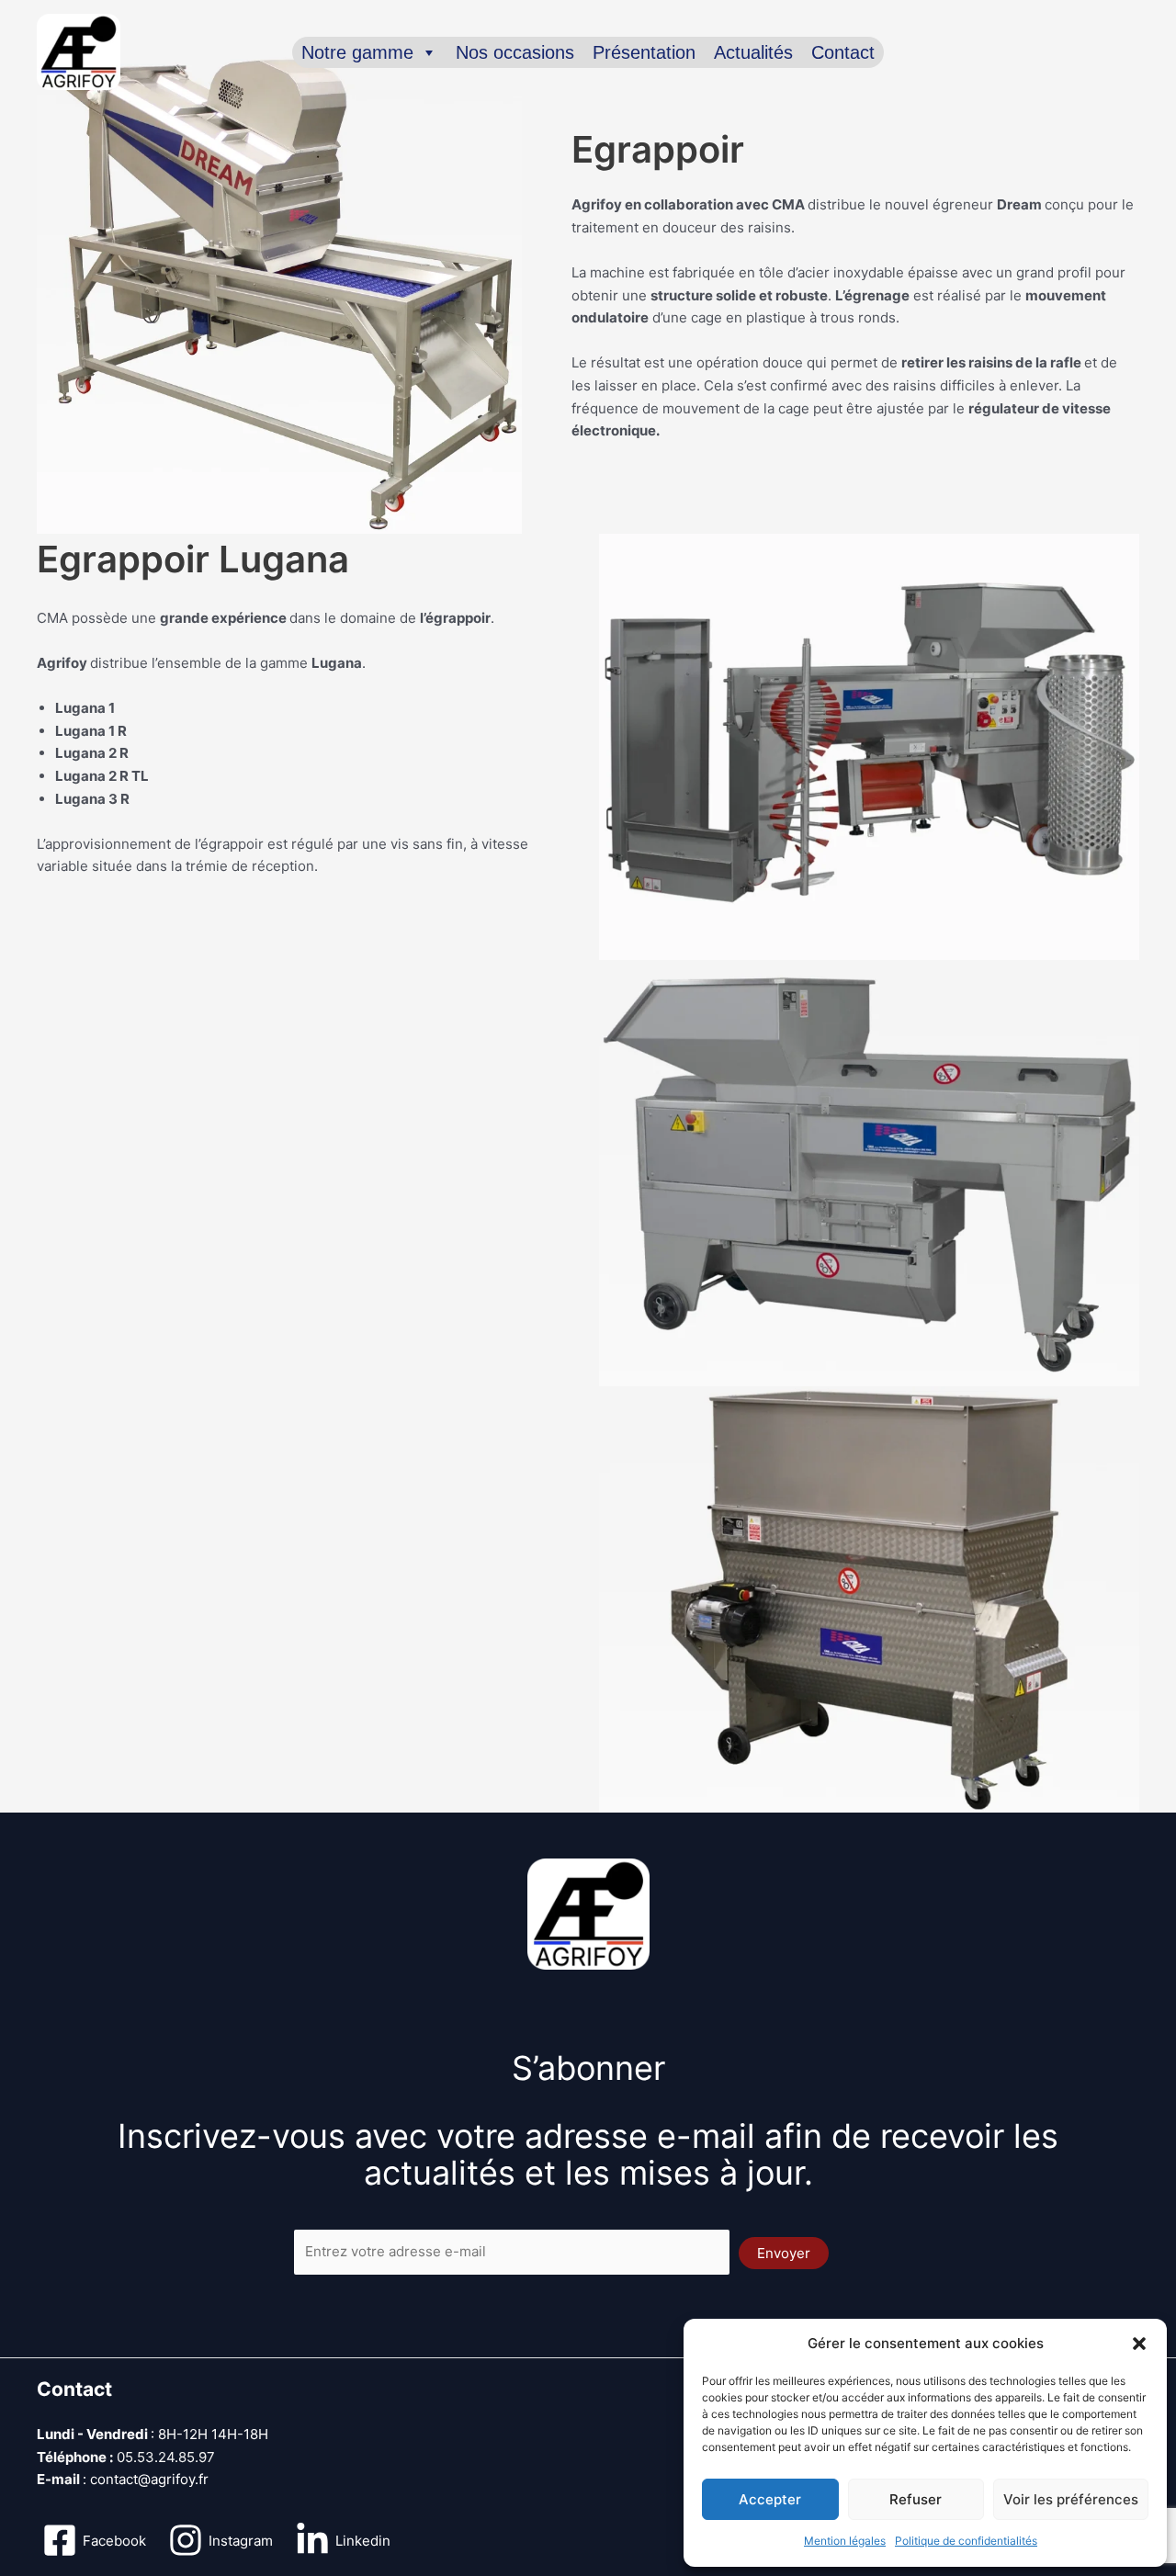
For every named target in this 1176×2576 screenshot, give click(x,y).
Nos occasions (515, 52)
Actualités (753, 52)
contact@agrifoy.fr (149, 2479)
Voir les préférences (1071, 2499)
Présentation (644, 52)
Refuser (916, 2499)
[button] (1139, 2344)
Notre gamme (357, 52)
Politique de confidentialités (966, 2541)
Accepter (770, 2499)
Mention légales (845, 2541)
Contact (843, 52)
